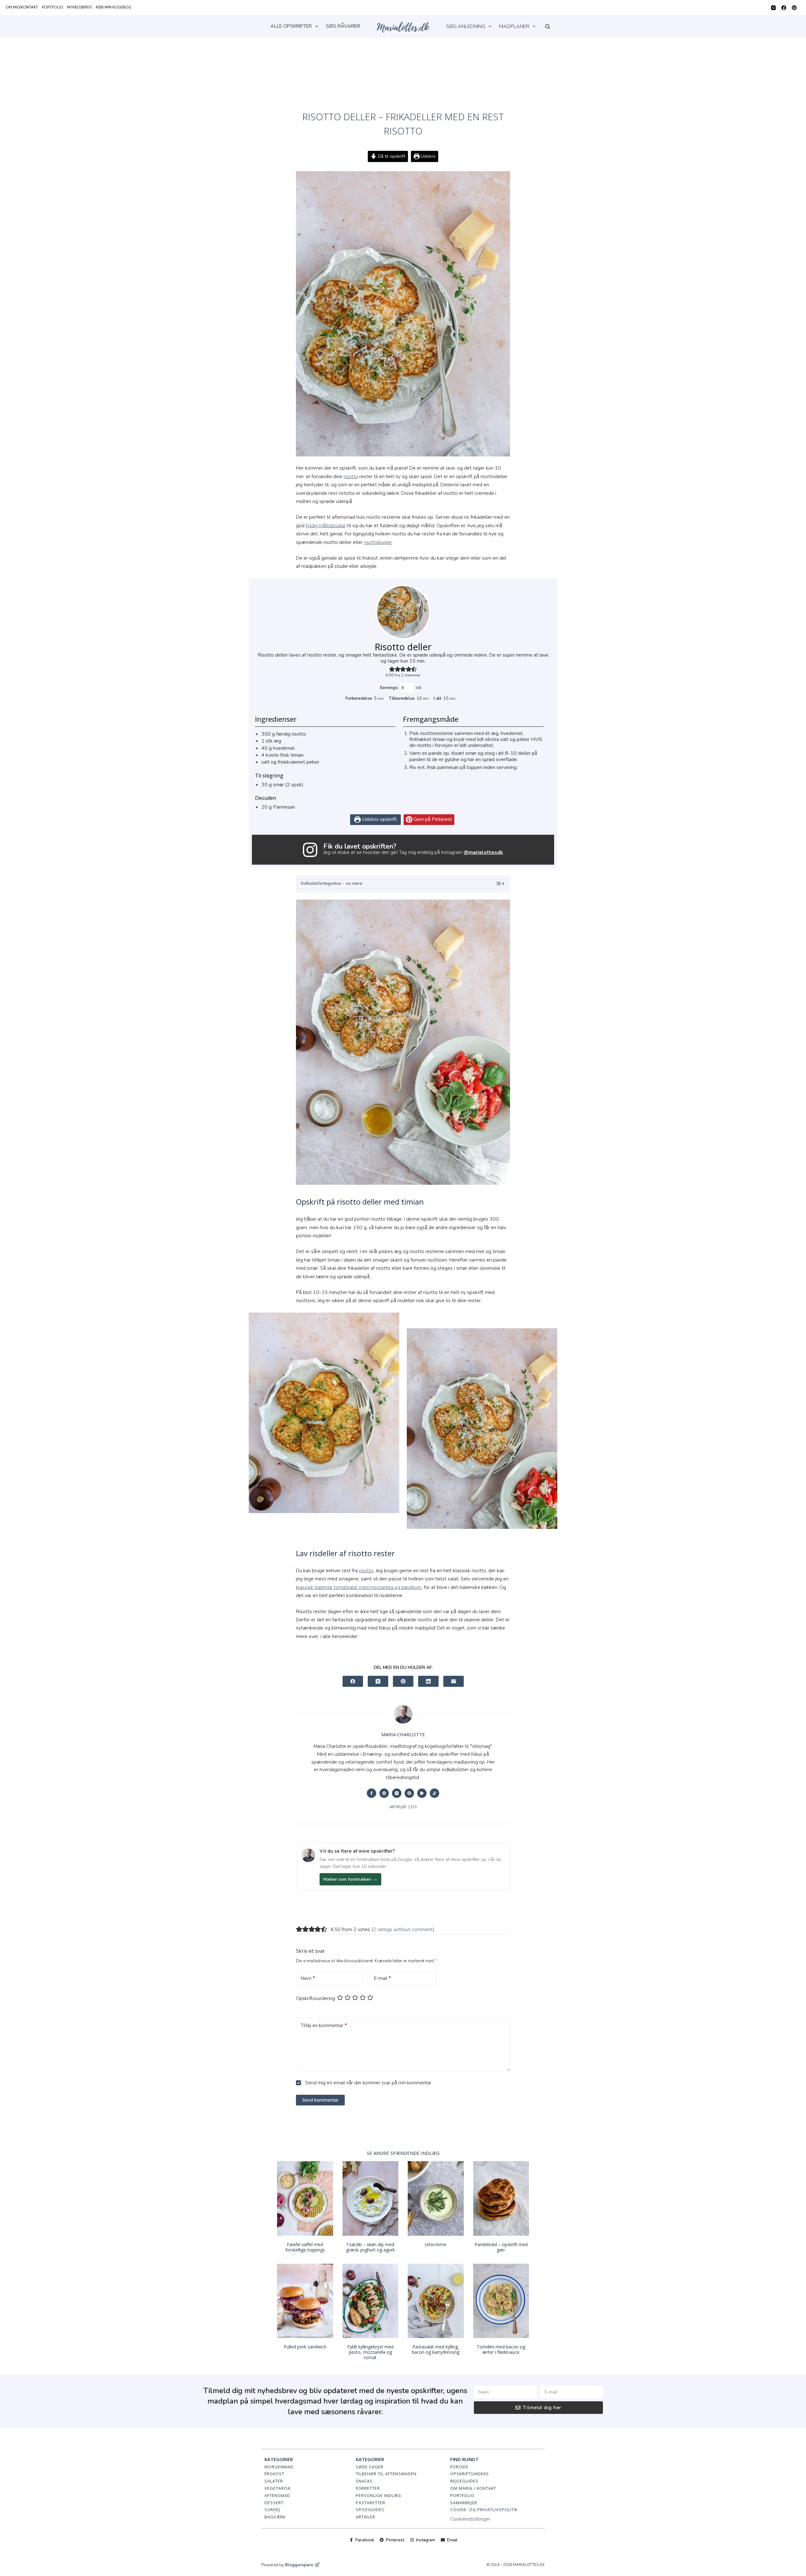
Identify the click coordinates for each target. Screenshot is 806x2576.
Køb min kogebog (114, 7)
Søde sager (370, 2467)
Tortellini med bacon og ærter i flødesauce (501, 2349)
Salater (274, 2481)
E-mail (383, 1978)
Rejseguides (464, 2481)
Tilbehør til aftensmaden (386, 2474)
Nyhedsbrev (79, 7)
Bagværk (275, 2517)
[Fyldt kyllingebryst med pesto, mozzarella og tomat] (371, 2301)
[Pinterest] (794, 8)
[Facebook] (784, 8)
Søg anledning (466, 26)
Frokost (274, 2474)
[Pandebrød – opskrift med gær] (501, 2198)
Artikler (366, 2517)
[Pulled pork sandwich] (305, 2301)
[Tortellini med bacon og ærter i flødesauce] (501, 2301)
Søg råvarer (343, 26)
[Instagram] (773, 8)
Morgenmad (279, 2467)
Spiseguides (370, 2510)
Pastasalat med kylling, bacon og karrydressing (436, 2349)
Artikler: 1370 (403, 1807)
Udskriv (427, 156)
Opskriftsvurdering (315, 1998)
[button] (392, 669)
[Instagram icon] (397, 1793)
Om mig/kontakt (22, 7)
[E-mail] (454, 1681)
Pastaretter (371, 2503)
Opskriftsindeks (470, 2474)
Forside (459, 2467)
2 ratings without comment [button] (403, 1929)
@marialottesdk (483, 852)
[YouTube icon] (422, 1793)
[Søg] (548, 26)
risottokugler (378, 542)
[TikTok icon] (434, 1793)
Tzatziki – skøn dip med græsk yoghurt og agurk (370, 2247)
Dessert (274, 2503)
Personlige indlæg (378, 2495)
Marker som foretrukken (350, 1879)
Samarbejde (464, 2503)
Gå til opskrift (391, 156)
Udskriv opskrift (379, 819)
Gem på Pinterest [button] (432, 819)
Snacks (364, 2481)
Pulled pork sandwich (305, 2347)
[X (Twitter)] (378, 1681)
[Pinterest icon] (409, 1793)
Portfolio (53, 7)
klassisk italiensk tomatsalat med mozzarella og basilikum (359, 1587)
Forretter (368, 2488)
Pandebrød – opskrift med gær (501, 2247)
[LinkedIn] (428, 1681)
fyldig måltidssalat (326, 526)
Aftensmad (277, 2495)
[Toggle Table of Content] (497, 884)
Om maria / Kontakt (473, 2488)
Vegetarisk (278, 2488)
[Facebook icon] (372, 1793)
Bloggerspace (299, 2565)
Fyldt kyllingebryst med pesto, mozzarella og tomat (370, 2352)
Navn (308, 1978)
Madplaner (514, 26)
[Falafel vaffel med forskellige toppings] (305, 2198)
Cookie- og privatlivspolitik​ (484, 2510)
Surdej (272, 2510)
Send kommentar (320, 2100)
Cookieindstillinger (470, 2519)
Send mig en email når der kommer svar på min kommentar (368, 2083)
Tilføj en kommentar (324, 2025)
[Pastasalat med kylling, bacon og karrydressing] (436, 2301)
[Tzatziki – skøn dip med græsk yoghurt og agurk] (371, 2198)
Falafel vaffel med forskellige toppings (305, 2247)
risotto (351, 477)
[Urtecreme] (436, 2198)
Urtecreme (436, 2244)
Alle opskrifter (291, 26)
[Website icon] (384, 1793)
